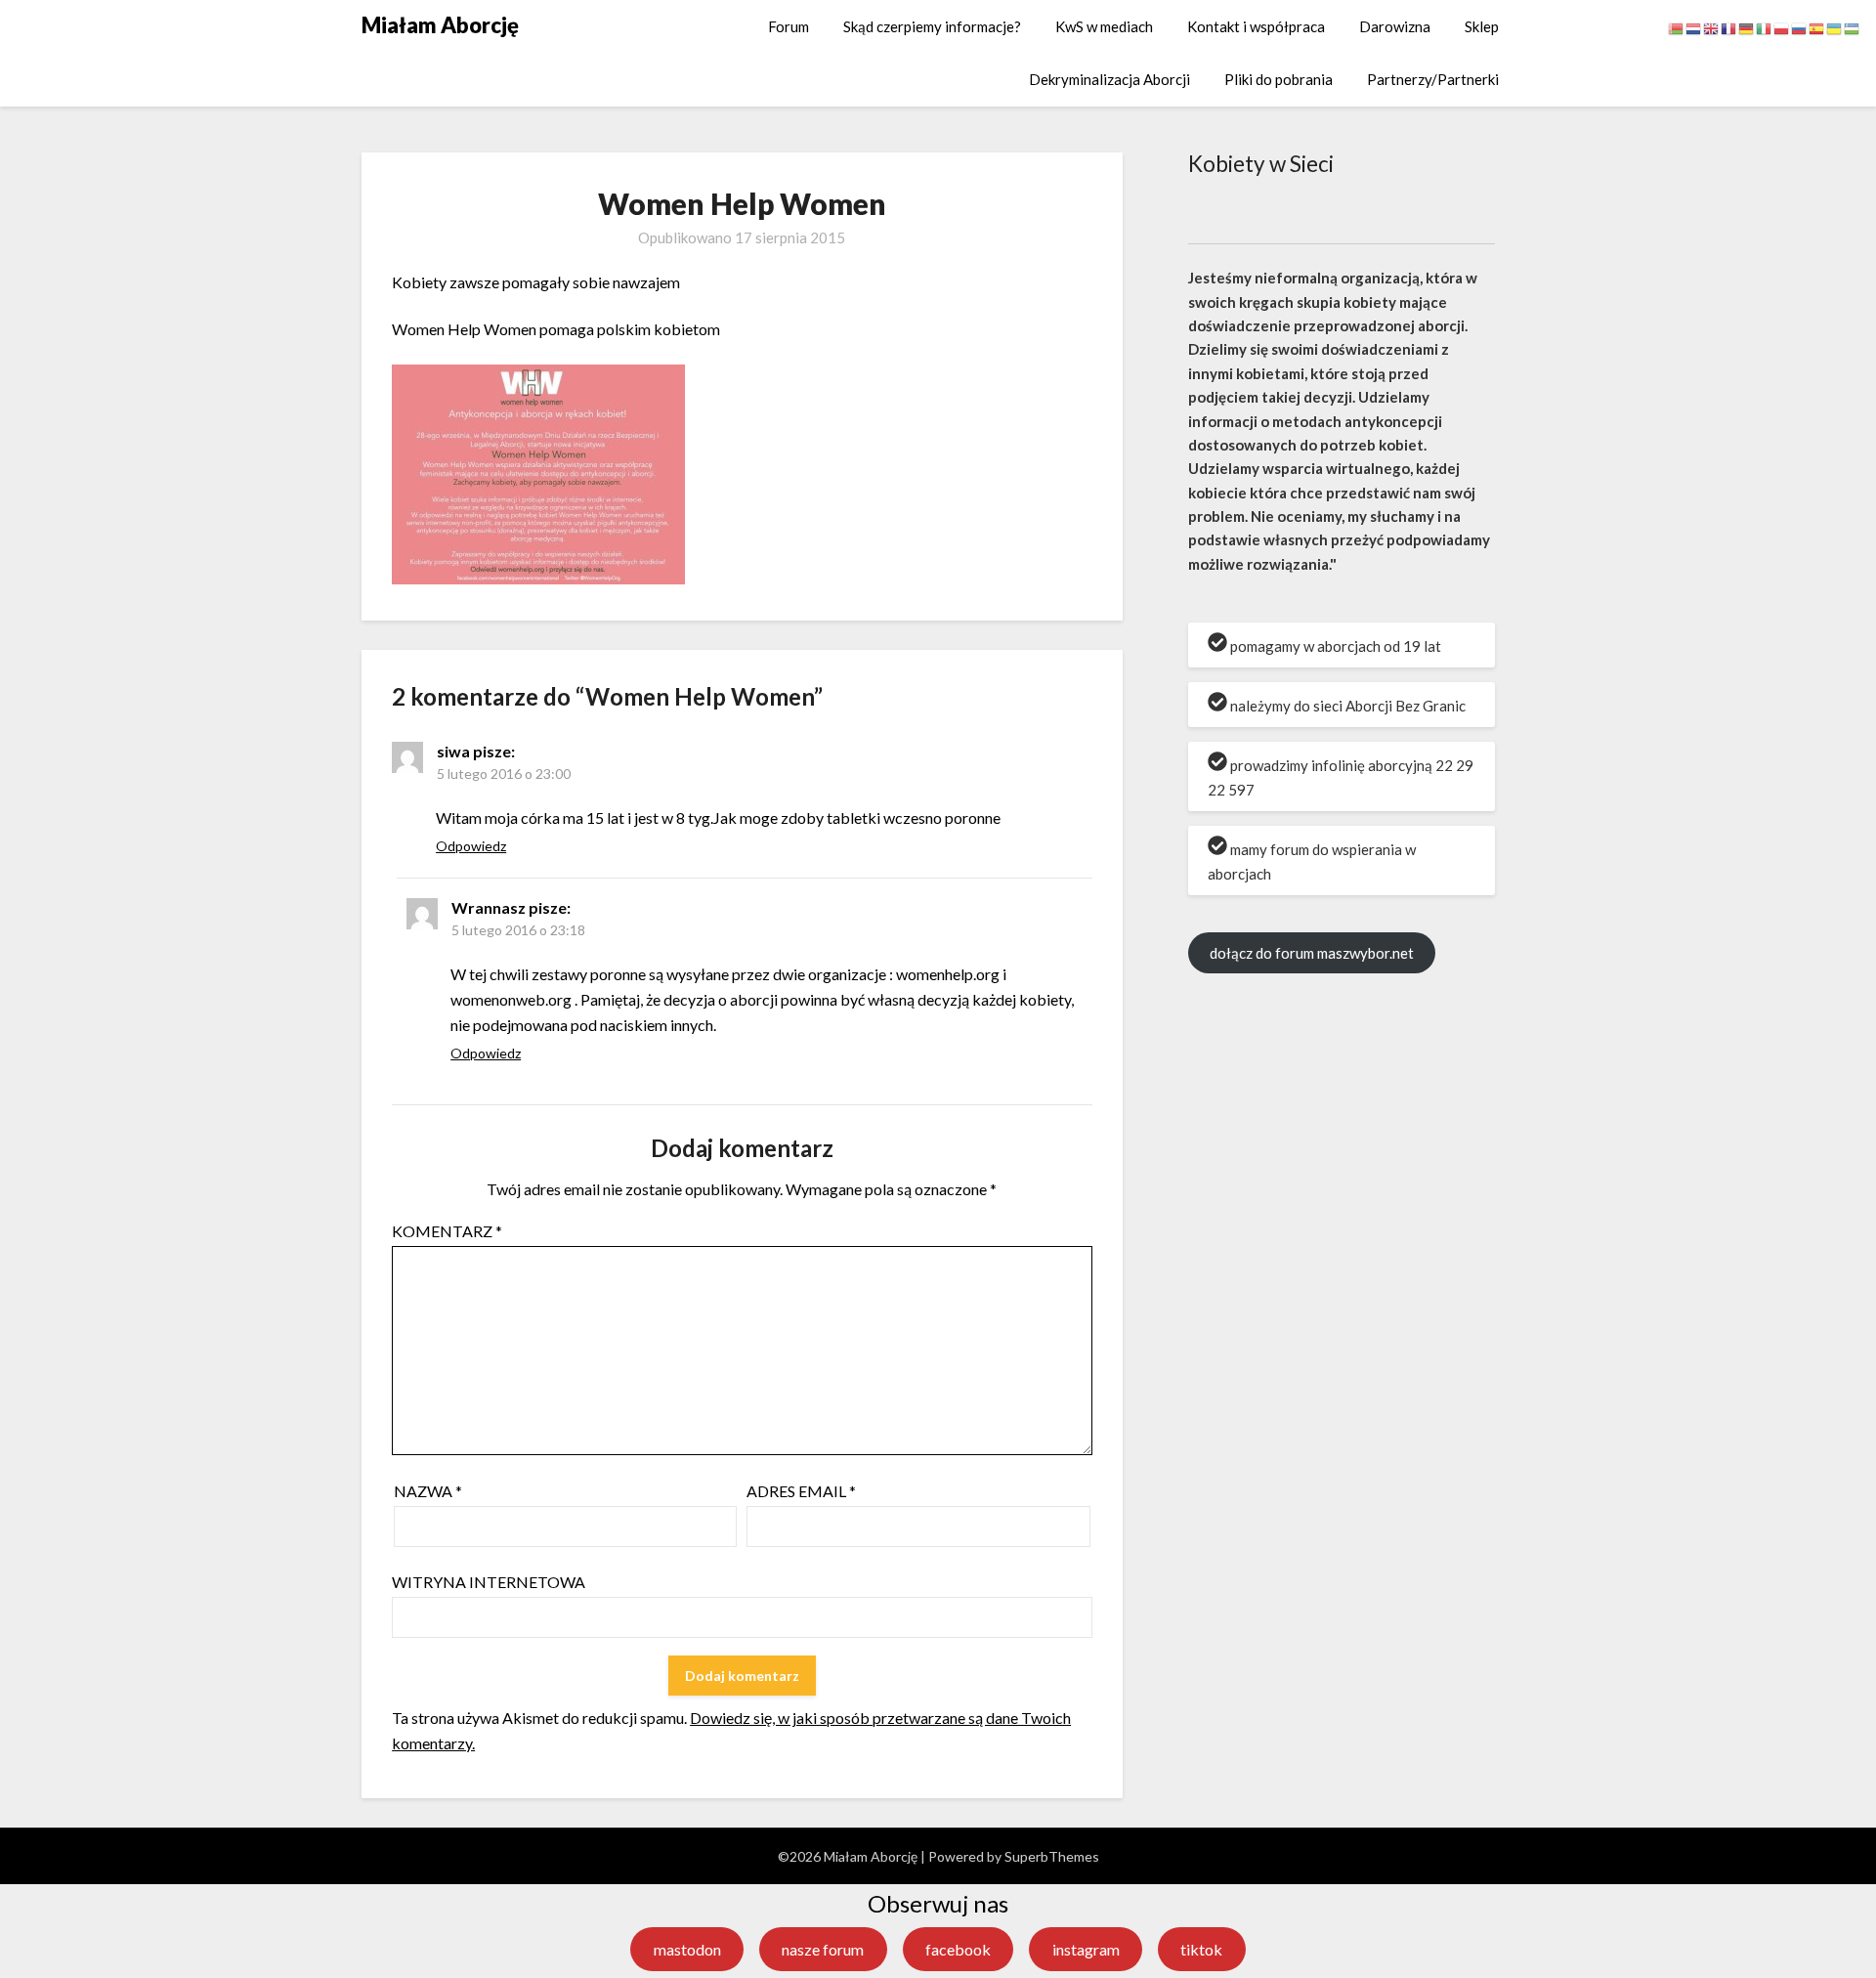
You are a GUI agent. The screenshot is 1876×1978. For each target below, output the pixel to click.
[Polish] (1782, 27)
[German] (1747, 27)
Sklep (1482, 26)
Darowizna (1395, 26)
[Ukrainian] (1835, 27)
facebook (958, 1949)
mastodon (687, 1949)
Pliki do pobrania (1279, 79)
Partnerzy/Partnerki (1433, 79)
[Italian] (1765, 27)
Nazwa (428, 1491)
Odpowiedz (471, 846)
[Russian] (1800, 27)
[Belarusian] (1677, 27)
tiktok (1201, 1949)
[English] (1712, 27)
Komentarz (447, 1231)
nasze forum (823, 1949)
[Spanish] (1817, 27)
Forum (789, 26)
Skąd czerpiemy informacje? (932, 26)
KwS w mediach (1104, 26)
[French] (1729, 27)
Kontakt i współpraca (1256, 26)
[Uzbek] (1853, 27)
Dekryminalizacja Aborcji (1109, 79)
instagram (1086, 1949)
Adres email (801, 1491)
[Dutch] (1694, 27)
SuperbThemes (1052, 1856)
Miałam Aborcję (440, 25)
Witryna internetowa (489, 1582)
